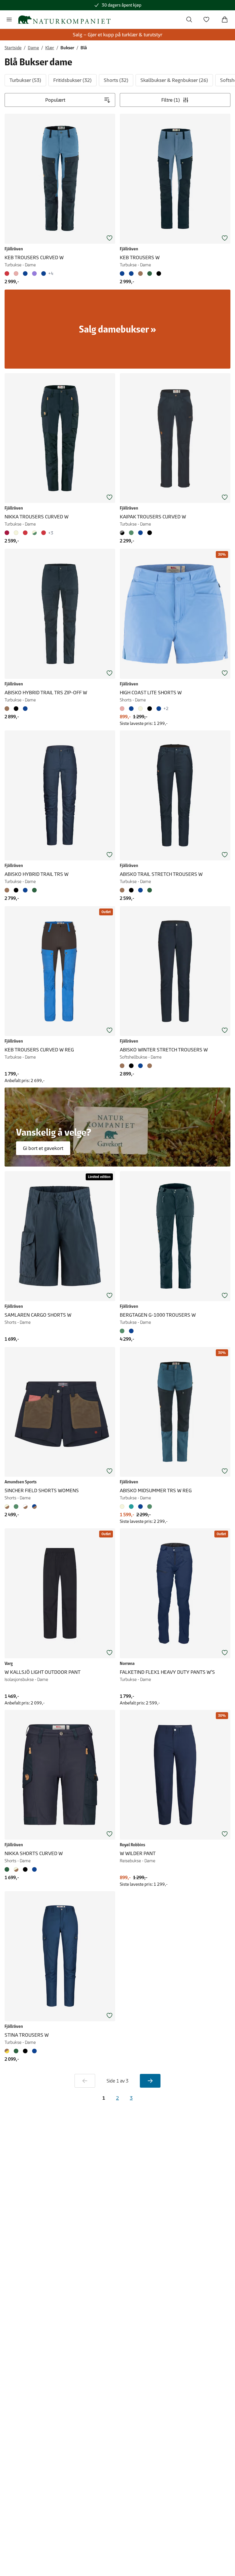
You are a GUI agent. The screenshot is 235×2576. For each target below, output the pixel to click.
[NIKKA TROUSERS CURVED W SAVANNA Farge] (34, 533)
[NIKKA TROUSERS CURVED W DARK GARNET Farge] (8, 533)
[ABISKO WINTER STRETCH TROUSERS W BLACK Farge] (131, 1066)
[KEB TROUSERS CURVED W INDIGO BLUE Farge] (44, 274)
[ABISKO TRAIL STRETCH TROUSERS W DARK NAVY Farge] (140, 890)
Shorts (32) (116, 80)
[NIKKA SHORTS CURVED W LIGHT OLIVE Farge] (8, 1869)
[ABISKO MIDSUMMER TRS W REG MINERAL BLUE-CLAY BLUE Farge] (131, 1507)
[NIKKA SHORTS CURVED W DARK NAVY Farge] (34, 1869)
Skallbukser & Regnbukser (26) (174, 80)
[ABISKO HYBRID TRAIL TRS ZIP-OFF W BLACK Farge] (16, 709)
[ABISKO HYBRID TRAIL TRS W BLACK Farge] (16, 890)
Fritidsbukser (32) (73, 80)
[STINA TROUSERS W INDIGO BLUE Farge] (34, 2051)
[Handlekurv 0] (225, 19)
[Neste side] (150, 2081)
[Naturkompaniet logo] (64, 20)
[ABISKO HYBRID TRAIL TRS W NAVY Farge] (25, 890)
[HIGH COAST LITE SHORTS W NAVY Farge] (159, 709)
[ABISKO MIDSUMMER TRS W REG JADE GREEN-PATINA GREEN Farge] (150, 1507)
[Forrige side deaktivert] (85, 2081)
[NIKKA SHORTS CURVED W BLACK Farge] (25, 1869)
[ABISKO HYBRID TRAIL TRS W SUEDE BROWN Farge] (8, 890)
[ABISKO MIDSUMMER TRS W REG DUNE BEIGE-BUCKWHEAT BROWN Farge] (123, 1507)
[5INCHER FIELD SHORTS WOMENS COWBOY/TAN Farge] (8, 1507)
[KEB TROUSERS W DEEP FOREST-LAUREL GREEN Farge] (150, 274)
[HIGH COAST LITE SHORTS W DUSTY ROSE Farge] (123, 709)
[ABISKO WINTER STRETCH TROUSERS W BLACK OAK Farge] (123, 1066)
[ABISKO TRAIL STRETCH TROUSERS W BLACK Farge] (131, 890)
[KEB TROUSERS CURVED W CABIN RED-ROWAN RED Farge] (8, 274)
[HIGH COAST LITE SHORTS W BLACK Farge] (150, 709)
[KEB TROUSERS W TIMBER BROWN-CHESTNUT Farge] (140, 274)
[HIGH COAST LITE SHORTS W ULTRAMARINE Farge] (131, 709)
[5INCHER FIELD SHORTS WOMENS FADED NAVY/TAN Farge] (34, 1507)
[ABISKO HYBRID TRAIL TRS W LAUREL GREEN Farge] (34, 890)
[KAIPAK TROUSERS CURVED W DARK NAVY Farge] (140, 533)
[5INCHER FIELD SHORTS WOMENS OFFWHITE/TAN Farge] (25, 1507)
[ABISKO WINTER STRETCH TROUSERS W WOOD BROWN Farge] (150, 1066)
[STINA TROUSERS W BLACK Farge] (25, 2051)
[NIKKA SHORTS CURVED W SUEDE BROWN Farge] (16, 1869)
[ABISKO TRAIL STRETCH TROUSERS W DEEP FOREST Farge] (150, 890)
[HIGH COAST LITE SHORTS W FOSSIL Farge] (140, 709)
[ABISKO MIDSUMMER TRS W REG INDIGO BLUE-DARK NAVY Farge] (140, 1507)
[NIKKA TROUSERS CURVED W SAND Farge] (16, 533)
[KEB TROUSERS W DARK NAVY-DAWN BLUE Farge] (123, 274)
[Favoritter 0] (206, 19)
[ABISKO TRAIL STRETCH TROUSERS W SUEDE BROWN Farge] (123, 890)
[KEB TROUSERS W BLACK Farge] (159, 274)
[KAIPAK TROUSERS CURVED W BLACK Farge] (150, 533)
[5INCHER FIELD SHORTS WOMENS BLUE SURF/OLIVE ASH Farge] (16, 1507)
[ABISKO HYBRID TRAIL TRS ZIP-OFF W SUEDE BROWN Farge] (8, 709)
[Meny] (9, 19)
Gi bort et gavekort (43, 1148)
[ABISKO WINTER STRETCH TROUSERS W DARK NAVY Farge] (140, 1066)
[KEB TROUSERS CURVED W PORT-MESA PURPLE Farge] (34, 274)
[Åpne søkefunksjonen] (189, 19)
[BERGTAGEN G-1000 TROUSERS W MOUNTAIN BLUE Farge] (131, 1331)
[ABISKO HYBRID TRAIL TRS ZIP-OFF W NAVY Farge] (25, 709)
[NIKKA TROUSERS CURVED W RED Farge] (25, 533)
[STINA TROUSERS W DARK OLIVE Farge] (16, 2051)
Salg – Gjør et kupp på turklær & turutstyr (117, 35)
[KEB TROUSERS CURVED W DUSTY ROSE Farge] (16, 274)
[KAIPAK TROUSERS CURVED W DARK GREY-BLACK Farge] (123, 533)
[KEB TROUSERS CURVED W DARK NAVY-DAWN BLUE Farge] (25, 274)
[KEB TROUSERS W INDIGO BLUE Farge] (131, 274)
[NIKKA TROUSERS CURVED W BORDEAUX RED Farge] (44, 533)
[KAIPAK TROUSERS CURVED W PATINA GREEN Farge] (131, 533)
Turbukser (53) (25, 80)
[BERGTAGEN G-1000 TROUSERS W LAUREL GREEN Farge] (123, 1331)
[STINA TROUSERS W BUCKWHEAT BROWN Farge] (8, 2051)
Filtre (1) (171, 100)
